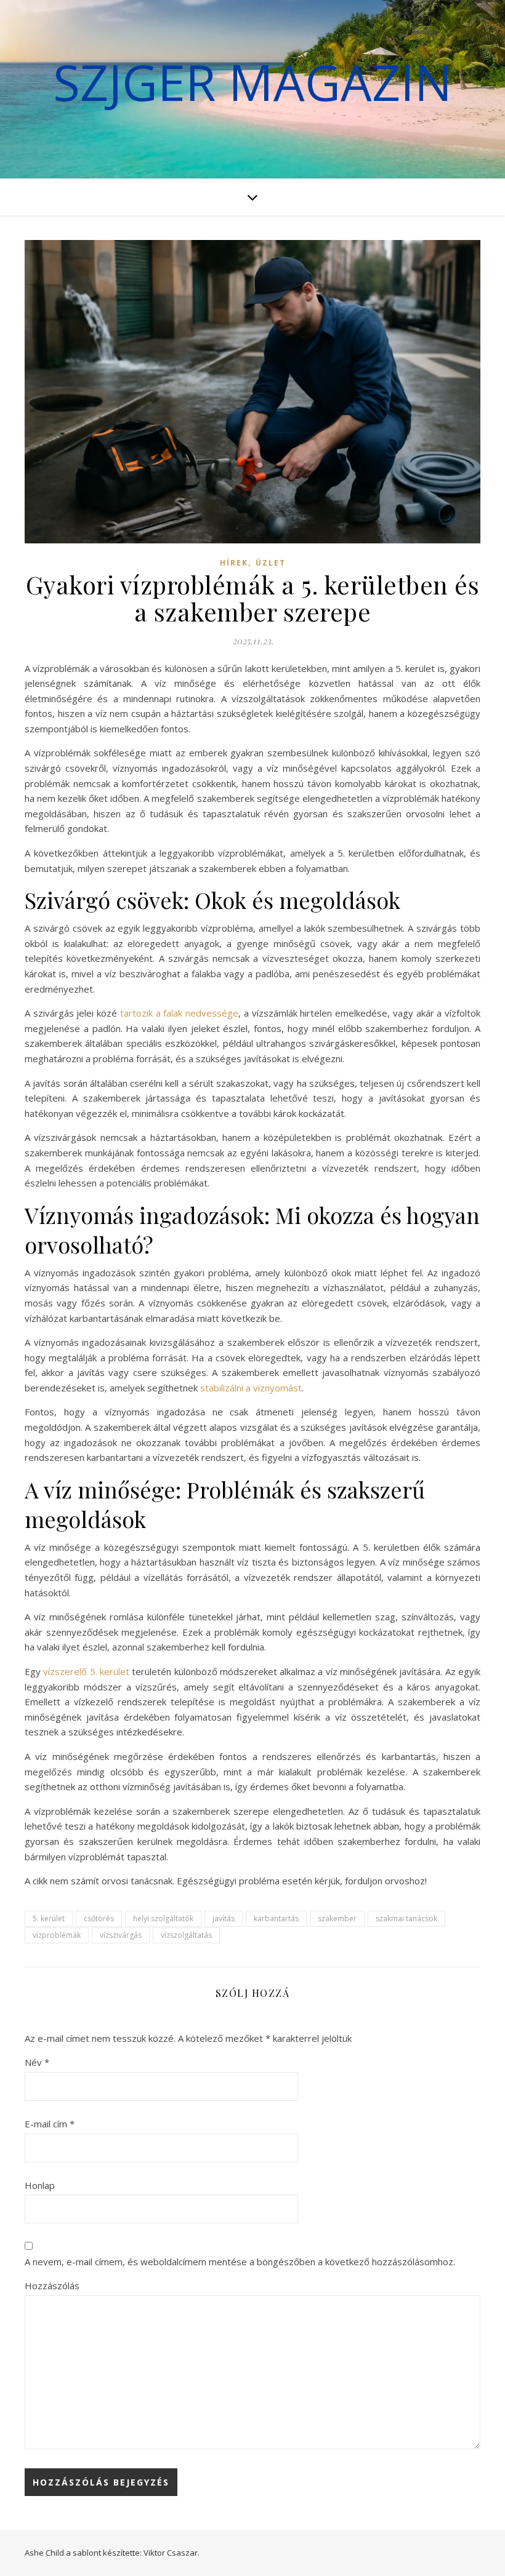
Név (37, 2062)
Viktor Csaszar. (172, 2553)
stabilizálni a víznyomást (251, 1388)
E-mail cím (50, 2124)
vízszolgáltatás (186, 1935)
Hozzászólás (52, 2286)
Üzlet (271, 563)
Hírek (234, 563)
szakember (337, 1918)
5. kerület (49, 1918)
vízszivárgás (121, 1935)
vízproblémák (57, 1935)
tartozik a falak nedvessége (179, 1013)
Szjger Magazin (252, 82)
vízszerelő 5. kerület (86, 1671)
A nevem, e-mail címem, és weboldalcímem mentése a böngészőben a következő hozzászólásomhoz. (240, 2262)
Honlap (40, 2185)
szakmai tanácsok (406, 1918)
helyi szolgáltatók (163, 1918)
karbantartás (276, 1918)
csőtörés (99, 1918)
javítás (224, 1918)
